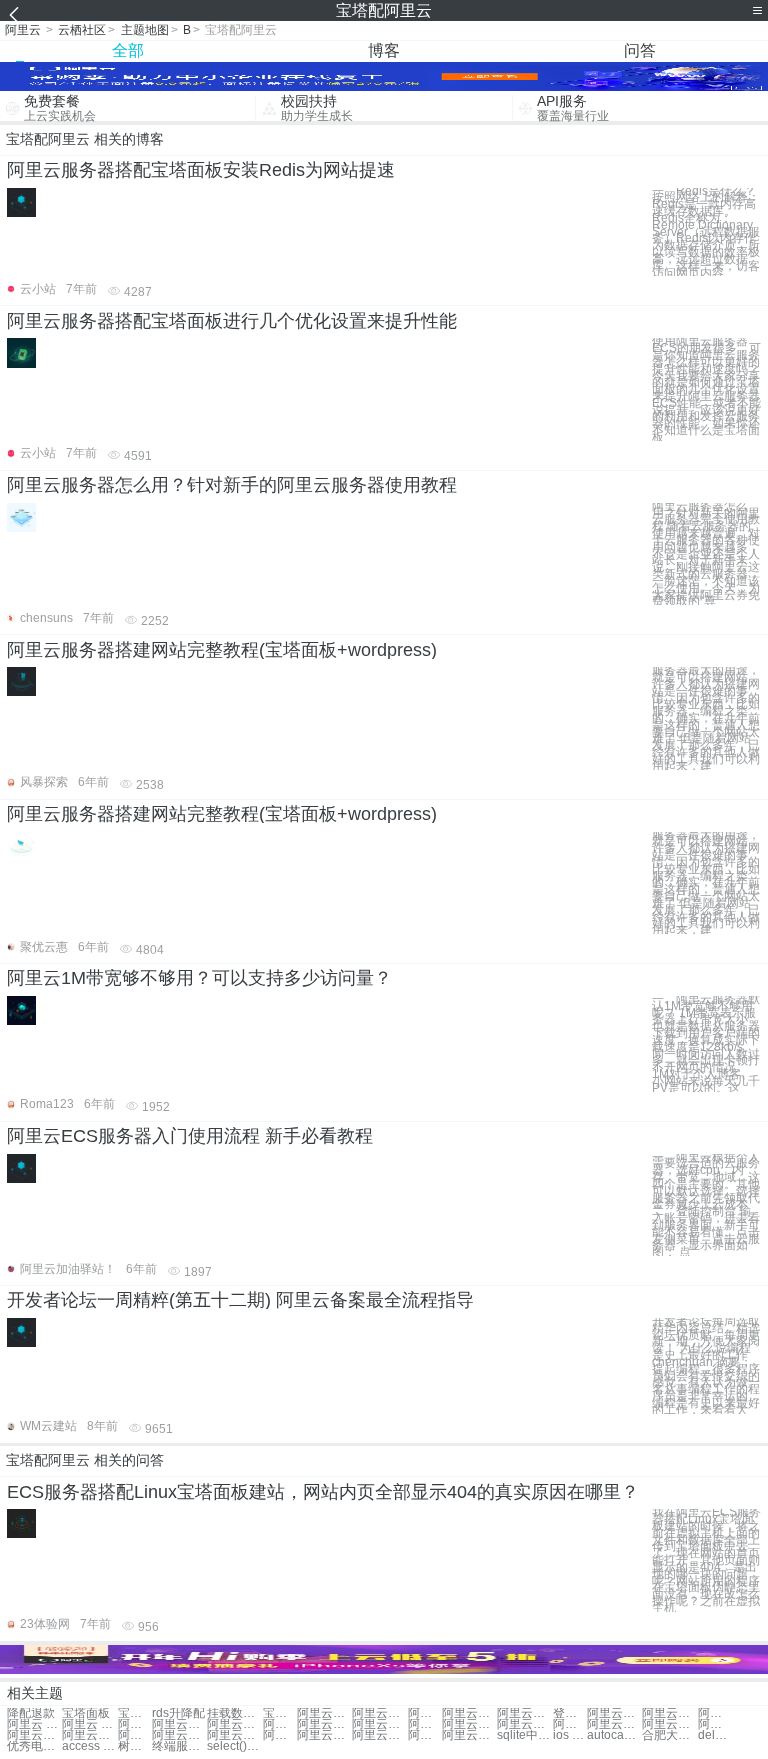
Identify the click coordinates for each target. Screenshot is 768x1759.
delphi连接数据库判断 (715, 1735)
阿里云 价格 (34, 1724)
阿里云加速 (135, 1735)
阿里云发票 (469, 1724)
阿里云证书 (280, 1724)
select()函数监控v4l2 (234, 1746)
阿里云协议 (179, 1735)
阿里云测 (570, 1724)
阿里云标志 (379, 1735)
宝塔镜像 (135, 1713)
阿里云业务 (135, 1724)
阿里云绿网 (179, 1724)
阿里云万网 (324, 1713)
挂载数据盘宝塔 (234, 1713)
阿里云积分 (324, 1724)
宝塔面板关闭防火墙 (280, 1713)
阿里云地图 (234, 1735)
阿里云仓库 (669, 1724)
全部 (128, 50)
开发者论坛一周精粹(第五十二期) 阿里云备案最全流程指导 (240, 1300)
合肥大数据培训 (669, 1735)
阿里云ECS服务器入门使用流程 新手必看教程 (190, 1136)
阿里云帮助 (614, 1724)
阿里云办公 (669, 1713)
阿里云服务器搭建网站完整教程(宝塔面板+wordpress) (222, 650)
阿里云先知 (715, 1713)
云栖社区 (82, 30)
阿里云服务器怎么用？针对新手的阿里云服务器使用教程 (232, 485)
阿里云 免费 (89, 1724)
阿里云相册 (34, 1735)
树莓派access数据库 (135, 1746)
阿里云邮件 (379, 1724)
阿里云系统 (379, 1713)
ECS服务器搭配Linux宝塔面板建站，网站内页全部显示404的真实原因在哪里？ (323, 1492)
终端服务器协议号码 (179, 1746)
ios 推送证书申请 (570, 1735)
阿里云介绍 (715, 1724)
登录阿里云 (570, 1713)
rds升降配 (178, 1713)
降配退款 (31, 1713)
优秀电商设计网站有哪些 (34, 1746)
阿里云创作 (469, 1735)
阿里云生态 (524, 1724)
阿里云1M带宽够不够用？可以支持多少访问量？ (199, 978)
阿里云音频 (280, 1735)
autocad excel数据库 (614, 1735)
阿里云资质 (234, 1724)
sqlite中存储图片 (524, 1735)
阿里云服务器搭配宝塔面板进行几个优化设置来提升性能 (232, 321)
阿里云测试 (469, 1713)
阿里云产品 (425, 1735)
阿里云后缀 (425, 1724)
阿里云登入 (614, 1713)
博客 (384, 50)
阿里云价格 (425, 1713)
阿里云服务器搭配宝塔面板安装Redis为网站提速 (201, 170)
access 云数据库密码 (89, 1746)
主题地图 (145, 30)
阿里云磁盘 (324, 1735)
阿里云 (23, 30)
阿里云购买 (524, 1713)
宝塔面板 (86, 1713)
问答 (640, 50)
